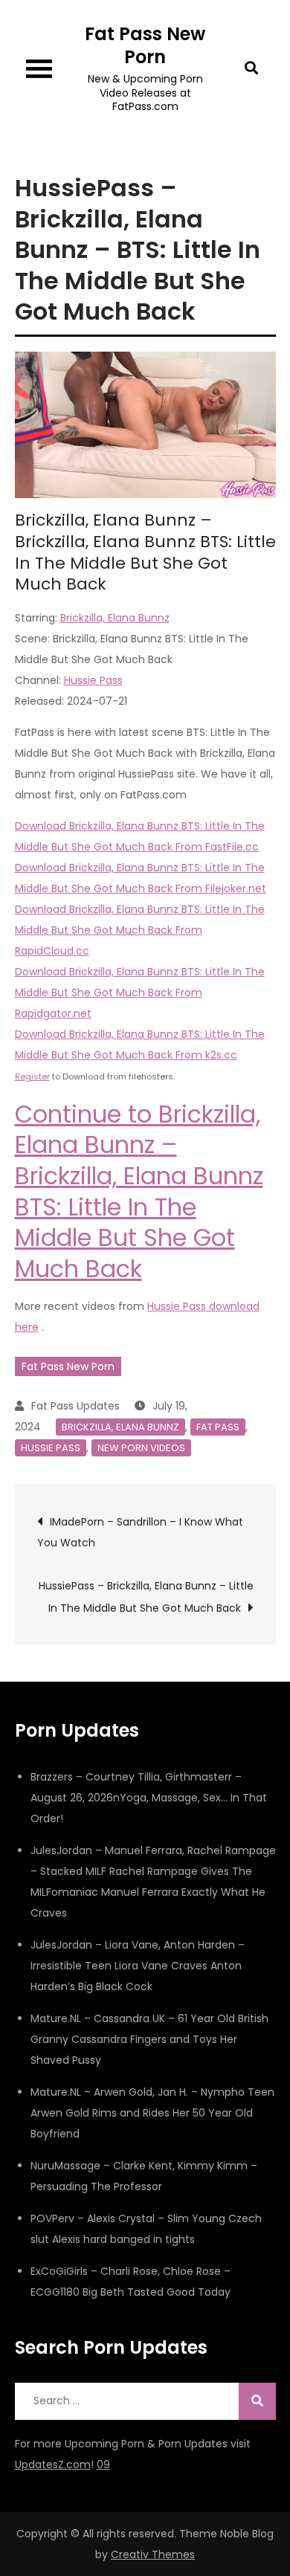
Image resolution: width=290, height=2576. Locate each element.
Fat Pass (218, 1427)
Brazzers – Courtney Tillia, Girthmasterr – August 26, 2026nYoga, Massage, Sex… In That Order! (149, 1798)
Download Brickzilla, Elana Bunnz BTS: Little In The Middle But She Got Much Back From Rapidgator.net (140, 992)
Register (32, 1076)
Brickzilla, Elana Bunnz (115, 618)
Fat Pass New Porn (145, 45)
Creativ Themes (153, 2554)
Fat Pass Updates (75, 1406)
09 (103, 2464)
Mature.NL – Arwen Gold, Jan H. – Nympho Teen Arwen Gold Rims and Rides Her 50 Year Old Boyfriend (152, 2113)
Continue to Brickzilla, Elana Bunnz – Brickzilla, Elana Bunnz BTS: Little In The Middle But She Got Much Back (139, 1191)
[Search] (257, 2401)
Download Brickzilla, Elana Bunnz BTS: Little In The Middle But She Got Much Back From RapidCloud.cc (140, 930)
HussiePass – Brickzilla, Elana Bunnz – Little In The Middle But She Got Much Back (146, 1597)
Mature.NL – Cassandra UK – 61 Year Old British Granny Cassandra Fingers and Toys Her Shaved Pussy (149, 2039)
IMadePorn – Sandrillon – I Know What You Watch (140, 1532)
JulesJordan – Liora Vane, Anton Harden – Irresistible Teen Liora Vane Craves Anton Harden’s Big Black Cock (138, 1966)
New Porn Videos (141, 1448)
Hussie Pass (93, 680)
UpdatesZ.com (53, 2464)
